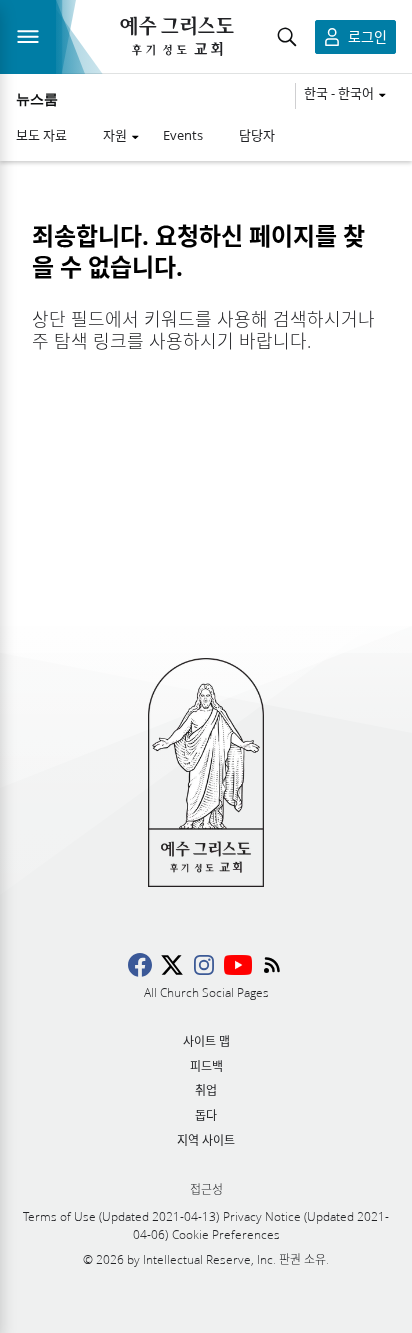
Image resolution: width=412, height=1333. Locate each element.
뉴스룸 (37, 99)
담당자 (257, 135)
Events (183, 135)
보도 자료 (41, 135)
